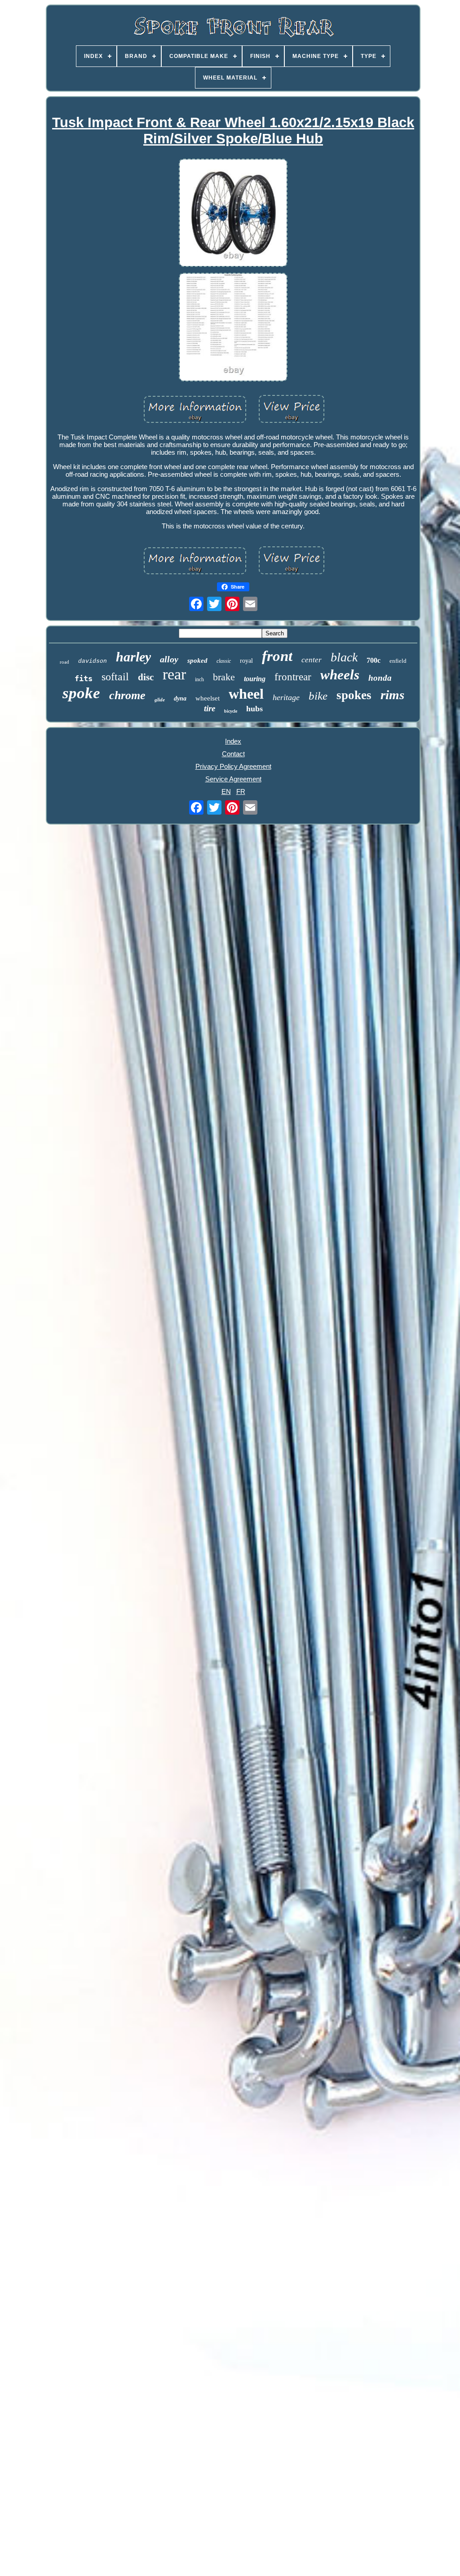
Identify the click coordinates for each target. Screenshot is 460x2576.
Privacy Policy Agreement (233, 766)
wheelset (208, 698)
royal (246, 661)
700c (374, 660)
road (64, 662)
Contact (233, 754)
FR (241, 791)
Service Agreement (233, 779)
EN (226, 791)
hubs (254, 709)
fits (84, 678)
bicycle (231, 711)
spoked (197, 661)
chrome (127, 695)
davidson (93, 661)
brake (224, 677)
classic (224, 661)
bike (318, 696)
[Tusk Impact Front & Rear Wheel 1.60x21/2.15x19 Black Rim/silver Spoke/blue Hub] (233, 214)
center (312, 660)
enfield (398, 661)
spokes (354, 695)
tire (210, 708)
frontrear (293, 677)
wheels (340, 675)
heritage (286, 697)
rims (392, 695)
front (277, 656)
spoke (81, 693)
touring (255, 679)
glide (160, 700)
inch (199, 679)
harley (133, 657)
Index (233, 741)
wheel (246, 694)
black (344, 657)
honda (380, 678)
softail (115, 677)
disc (146, 677)
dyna (180, 698)
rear (174, 674)
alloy (169, 659)
